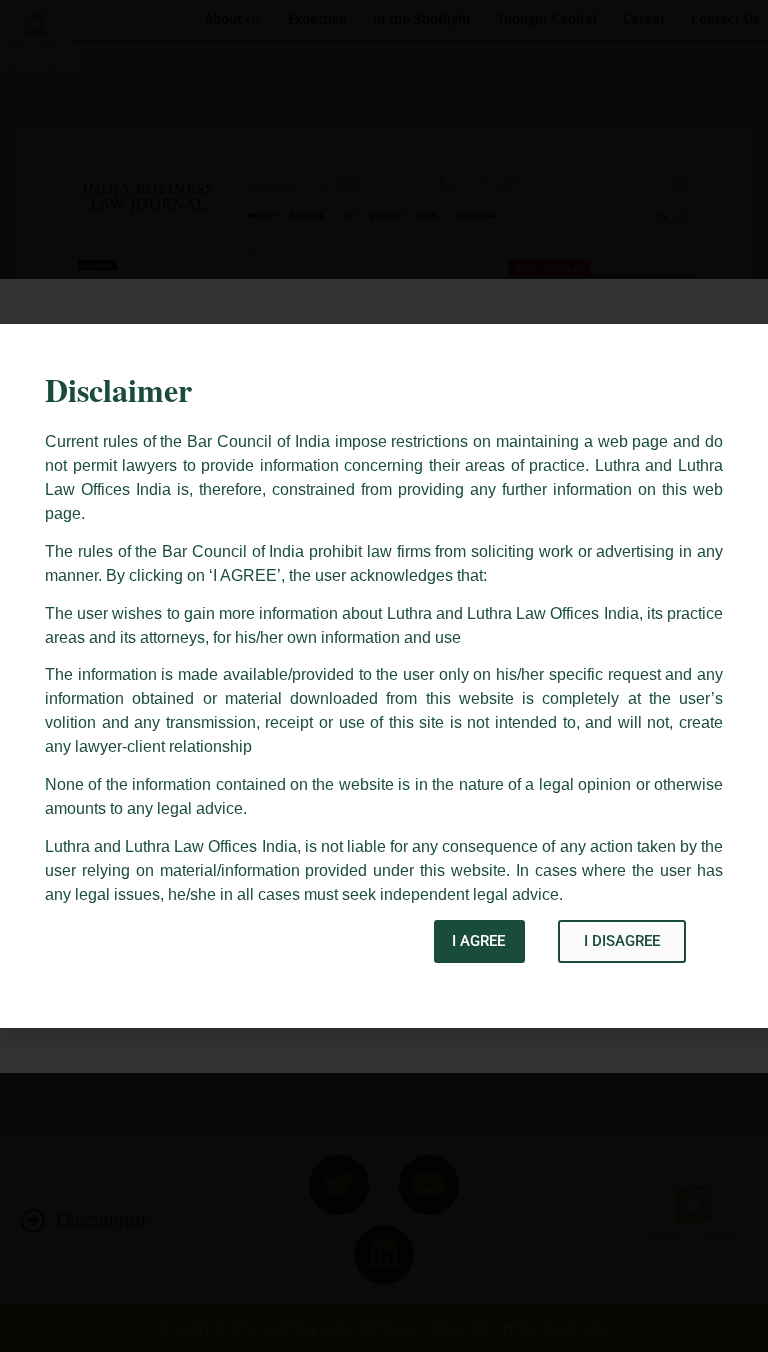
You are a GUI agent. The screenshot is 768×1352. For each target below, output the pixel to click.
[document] (384, 676)
